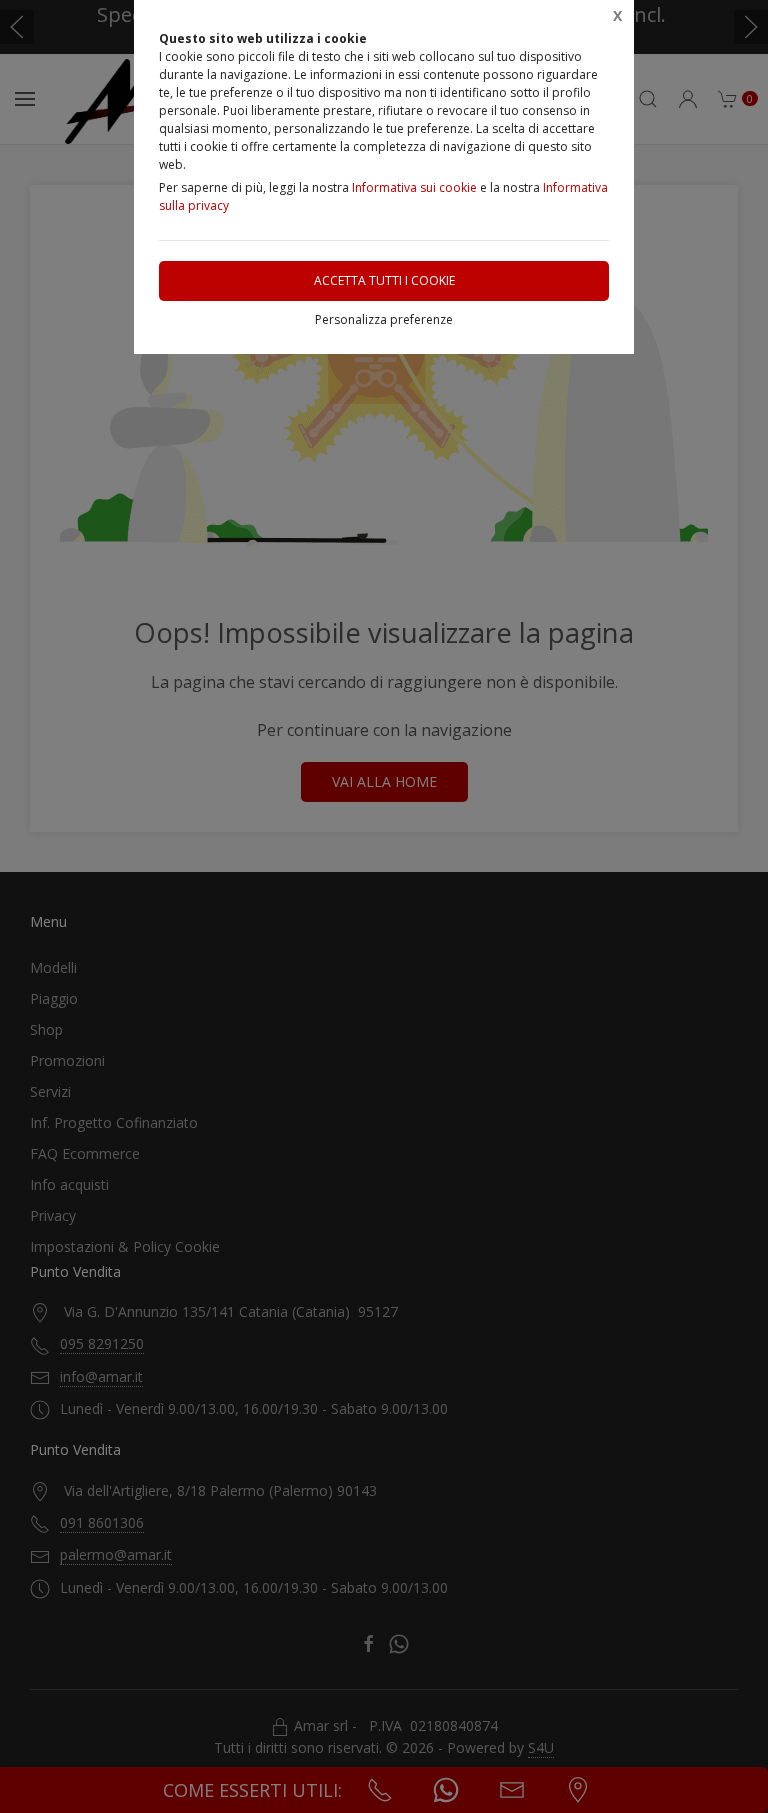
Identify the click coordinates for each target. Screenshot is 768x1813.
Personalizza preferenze (384, 319)
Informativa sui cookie (414, 187)
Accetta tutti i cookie (384, 280)
